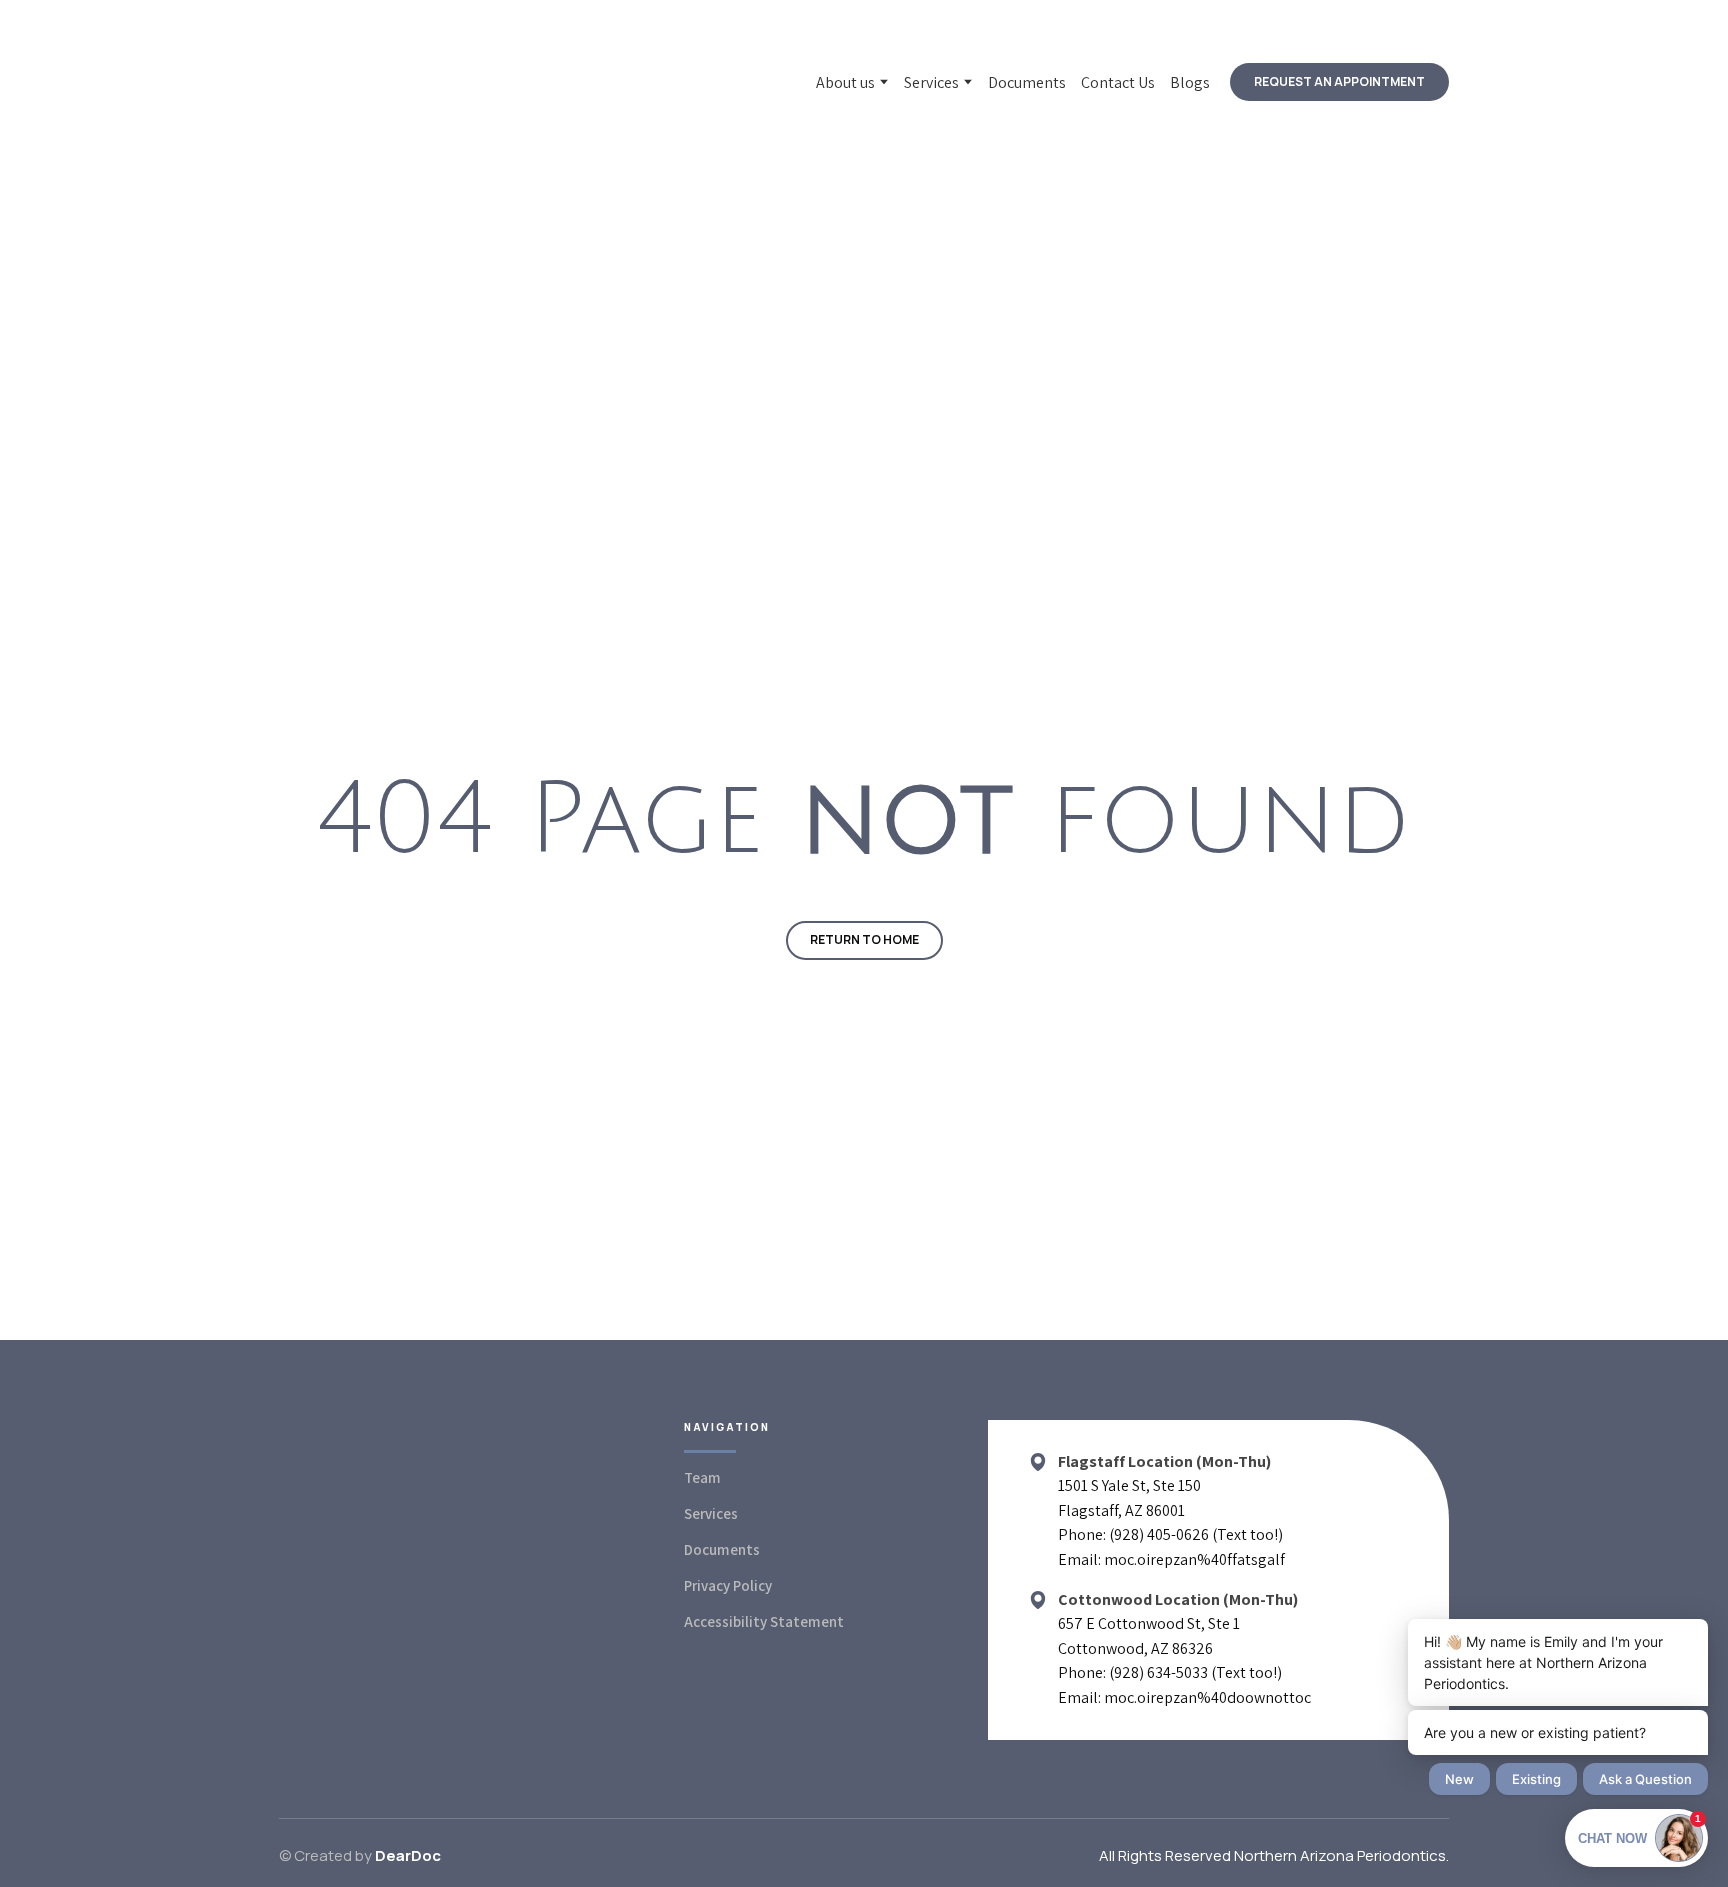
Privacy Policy (728, 1585)
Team (702, 1477)
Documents (1027, 82)
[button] (1339, 82)
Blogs (1190, 82)
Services (931, 82)
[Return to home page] (421, 82)
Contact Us (1118, 82)
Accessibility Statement (764, 1621)
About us (845, 82)
